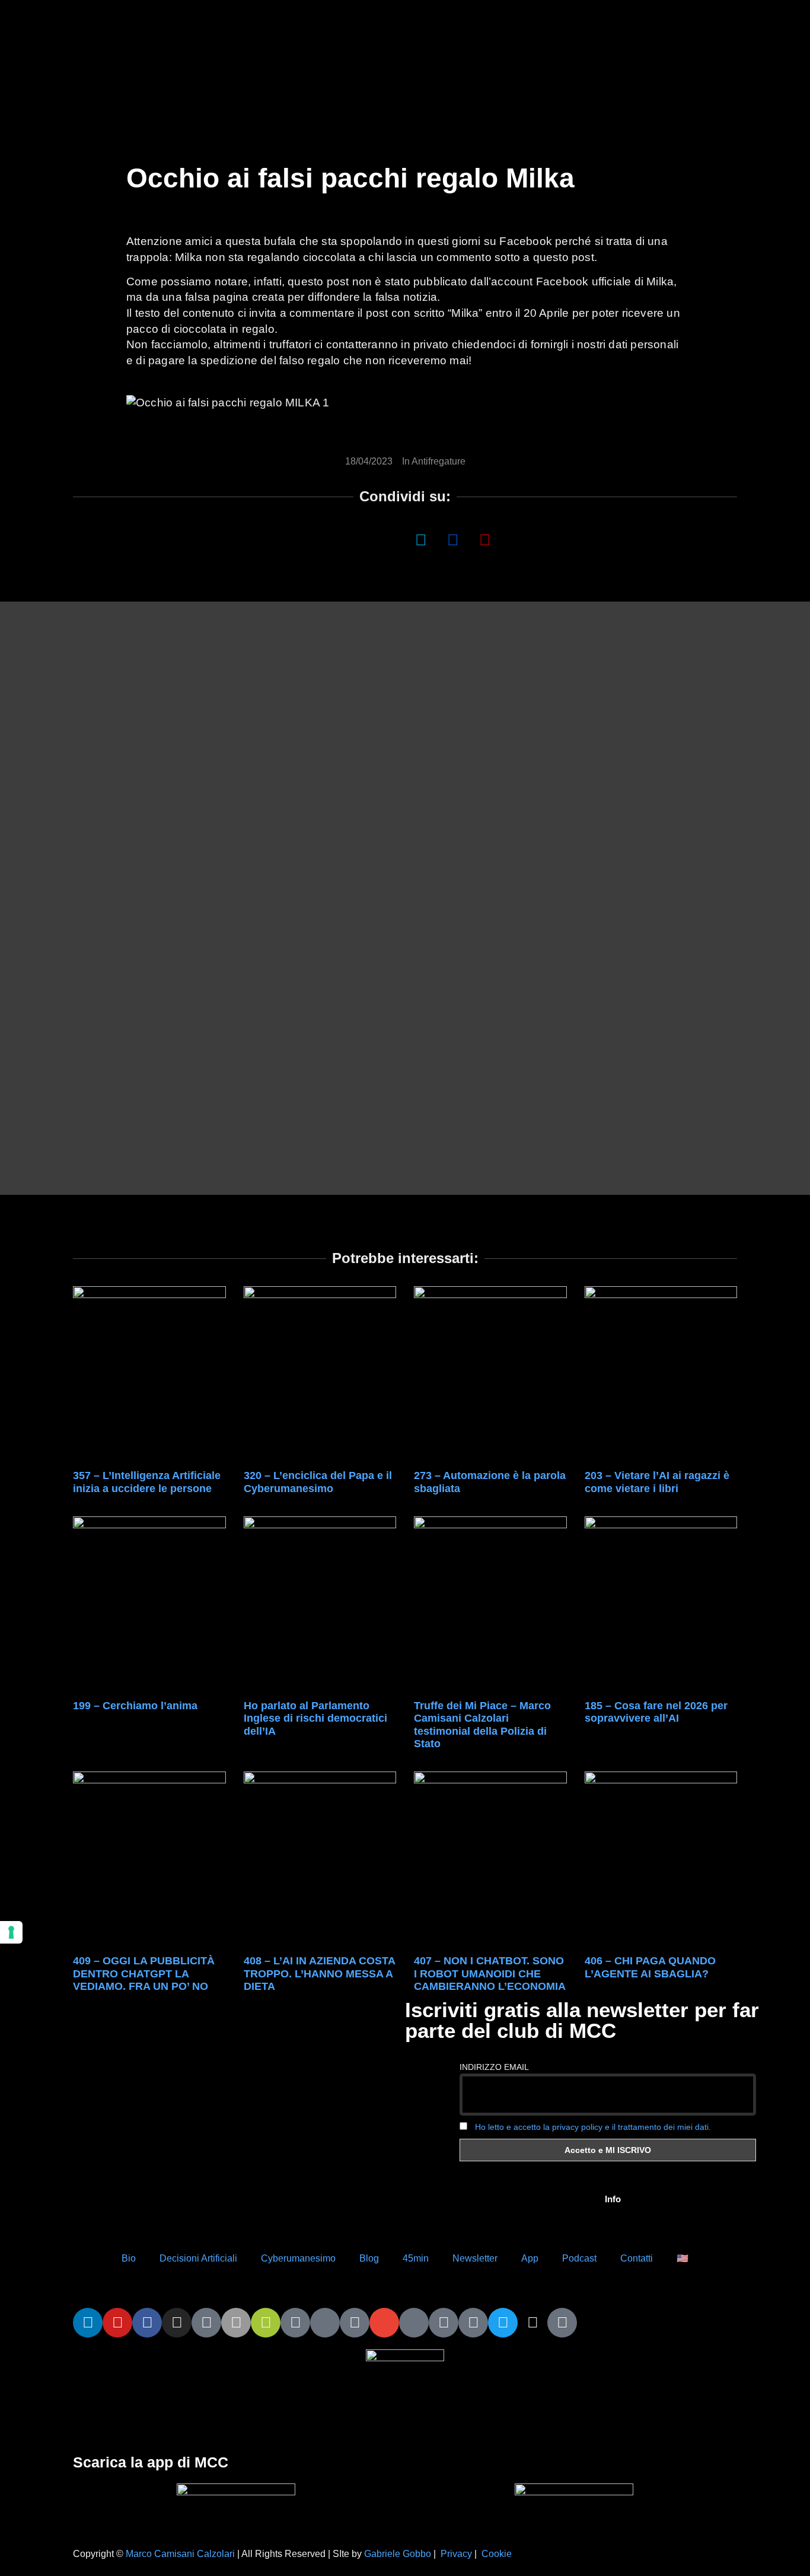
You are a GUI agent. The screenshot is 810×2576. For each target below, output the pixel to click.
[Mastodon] (473, 2323)
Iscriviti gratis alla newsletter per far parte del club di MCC (582, 2020)
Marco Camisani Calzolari (180, 2554)
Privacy (456, 2554)
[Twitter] (503, 2323)
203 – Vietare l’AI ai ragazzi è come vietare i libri (657, 1482)
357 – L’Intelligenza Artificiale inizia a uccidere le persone (147, 1482)
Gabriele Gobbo (398, 2554)
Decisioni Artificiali (198, 2258)
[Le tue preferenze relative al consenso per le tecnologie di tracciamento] (11, 1932)
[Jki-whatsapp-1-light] (325, 2323)
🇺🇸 (683, 2258)
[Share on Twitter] (421, 539)
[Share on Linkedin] (389, 539)
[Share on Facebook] (325, 539)
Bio (129, 2258)
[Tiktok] (206, 2323)
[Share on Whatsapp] (357, 539)
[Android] (266, 2323)
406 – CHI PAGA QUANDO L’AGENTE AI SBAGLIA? (650, 1967)
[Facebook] (147, 2323)
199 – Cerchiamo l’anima (135, 1706)
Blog (369, 2258)
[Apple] (236, 2323)
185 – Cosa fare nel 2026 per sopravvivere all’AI (656, 1712)
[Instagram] (177, 2323)
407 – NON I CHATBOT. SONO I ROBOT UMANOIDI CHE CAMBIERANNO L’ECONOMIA (490, 1974)
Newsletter (475, 2258)
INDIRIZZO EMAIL (494, 2067)
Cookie (497, 2554)
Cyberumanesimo (298, 2258)
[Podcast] (414, 2323)
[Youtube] (117, 2323)
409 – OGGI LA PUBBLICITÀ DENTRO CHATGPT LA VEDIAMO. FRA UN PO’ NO (144, 1974)
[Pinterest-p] (444, 2323)
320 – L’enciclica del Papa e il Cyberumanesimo (318, 1482)
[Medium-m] (562, 2323)
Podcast (579, 2258)
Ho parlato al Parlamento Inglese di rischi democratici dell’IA (315, 1718)
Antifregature (439, 461)
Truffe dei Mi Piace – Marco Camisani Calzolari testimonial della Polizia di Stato (482, 1725)
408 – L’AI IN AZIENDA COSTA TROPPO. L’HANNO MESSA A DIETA (319, 1974)
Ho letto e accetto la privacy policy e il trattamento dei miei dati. (593, 2127)
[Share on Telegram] (453, 539)
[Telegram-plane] (295, 2323)
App (530, 2258)
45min (416, 2258)
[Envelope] (384, 2323)
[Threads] (532, 2323)
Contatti (637, 2258)
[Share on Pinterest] (485, 539)
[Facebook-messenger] (355, 2323)
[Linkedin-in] (88, 2323)
